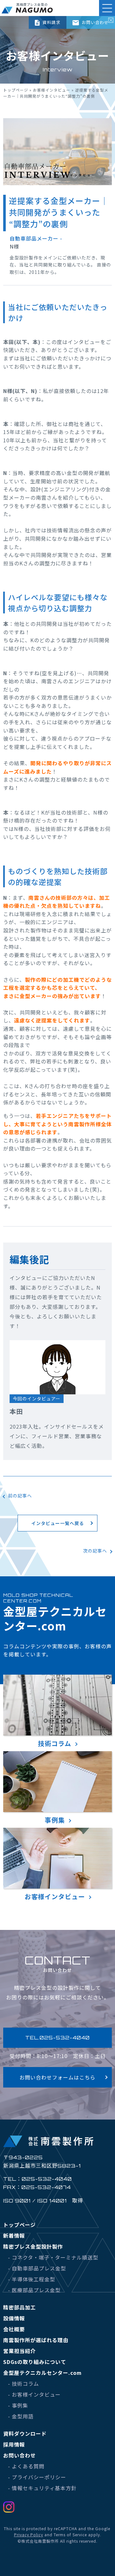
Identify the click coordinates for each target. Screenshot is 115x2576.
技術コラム (55, 1743)
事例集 (55, 1820)
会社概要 (14, 2329)
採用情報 (14, 2444)
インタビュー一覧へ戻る (58, 1523)
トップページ (16, 90)
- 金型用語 (21, 2416)
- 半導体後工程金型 (32, 2279)
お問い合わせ (95, 22)
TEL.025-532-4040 (57, 2038)
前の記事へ (20, 1496)
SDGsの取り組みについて (35, 2362)
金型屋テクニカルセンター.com (42, 2373)
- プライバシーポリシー (37, 2477)
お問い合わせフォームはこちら (57, 2077)
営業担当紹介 (19, 2351)
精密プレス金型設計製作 (33, 2246)
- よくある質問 (26, 2466)
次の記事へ (95, 1551)
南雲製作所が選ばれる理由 (36, 2340)
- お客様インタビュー (34, 2394)
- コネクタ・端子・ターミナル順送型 (53, 2257)
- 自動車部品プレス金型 (37, 2268)
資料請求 (51, 22)
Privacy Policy (29, 2535)
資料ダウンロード (25, 2433)
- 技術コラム (23, 2383)
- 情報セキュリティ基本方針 (42, 2488)
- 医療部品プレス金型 (34, 2290)
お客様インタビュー (52, 90)
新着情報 (14, 2236)
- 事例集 (18, 2405)
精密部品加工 (19, 2307)
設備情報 (14, 2318)
